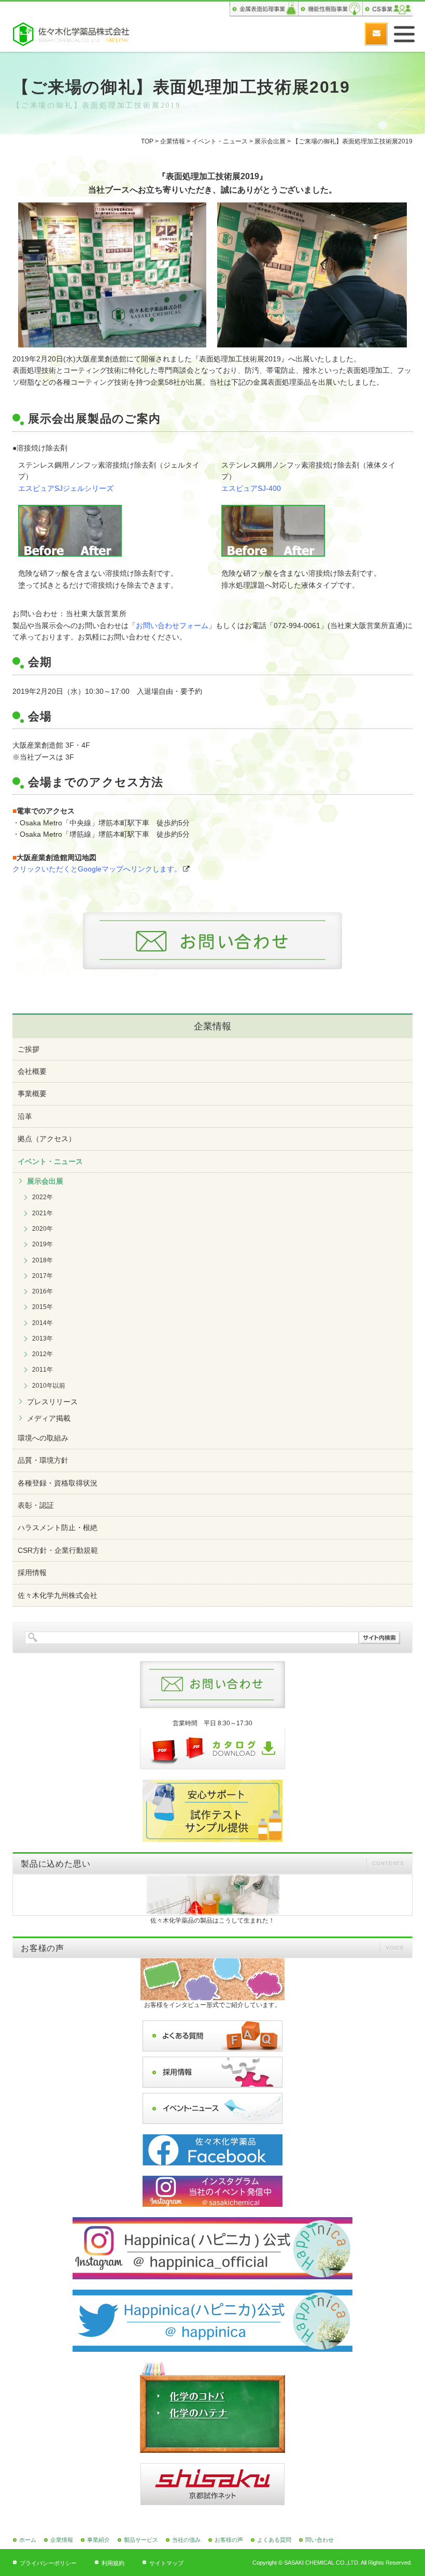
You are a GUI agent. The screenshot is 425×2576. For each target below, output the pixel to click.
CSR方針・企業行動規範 (58, 1550)
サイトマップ (166, 2563)
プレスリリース (52, 1402)
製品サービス (141, 2540)
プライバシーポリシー (48, 2563)
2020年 (42, 1229)
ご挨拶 (29, 1049)
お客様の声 (229, 2540)
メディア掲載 (49, 1418)
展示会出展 (270, 141)
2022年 (42, 1197)
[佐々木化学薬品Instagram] (212, 2191)
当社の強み (186, 2540)
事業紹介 (98, 2540)
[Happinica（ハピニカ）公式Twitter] (212, 2321)
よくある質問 (274, 2540)
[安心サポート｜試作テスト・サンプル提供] (212, 1811)
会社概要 (32, 1071)
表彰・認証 (36, 1505)
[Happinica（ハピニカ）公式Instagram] (212, 2248)
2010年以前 (49, 1386)
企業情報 (173, 141)
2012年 (42, 1354)
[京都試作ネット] (212, 2484)
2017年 (42, 1276)
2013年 (42, 1338)
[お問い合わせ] (376, 34)
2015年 (42, 1307)
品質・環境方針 (43, 1460)
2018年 (42, 1260)
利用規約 (113, 2563)
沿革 (25, 1116)
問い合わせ (320, 2540)
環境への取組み (43, 1438)
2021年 (42, 1213)
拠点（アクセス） (47, 1139)
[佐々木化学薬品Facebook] (212, 2150)
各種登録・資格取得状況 (58, 1483)
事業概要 (32, 1094)
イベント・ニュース (220, 141)
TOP (147, 141)
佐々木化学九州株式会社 (58, 1595)
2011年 (42, 1370)
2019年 (42, 1244)
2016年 (42, 1291)
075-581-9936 (350, 34)
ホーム (28, 2540)
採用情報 (32, 1573)
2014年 (42, 1323)
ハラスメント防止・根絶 (58, 1527)
